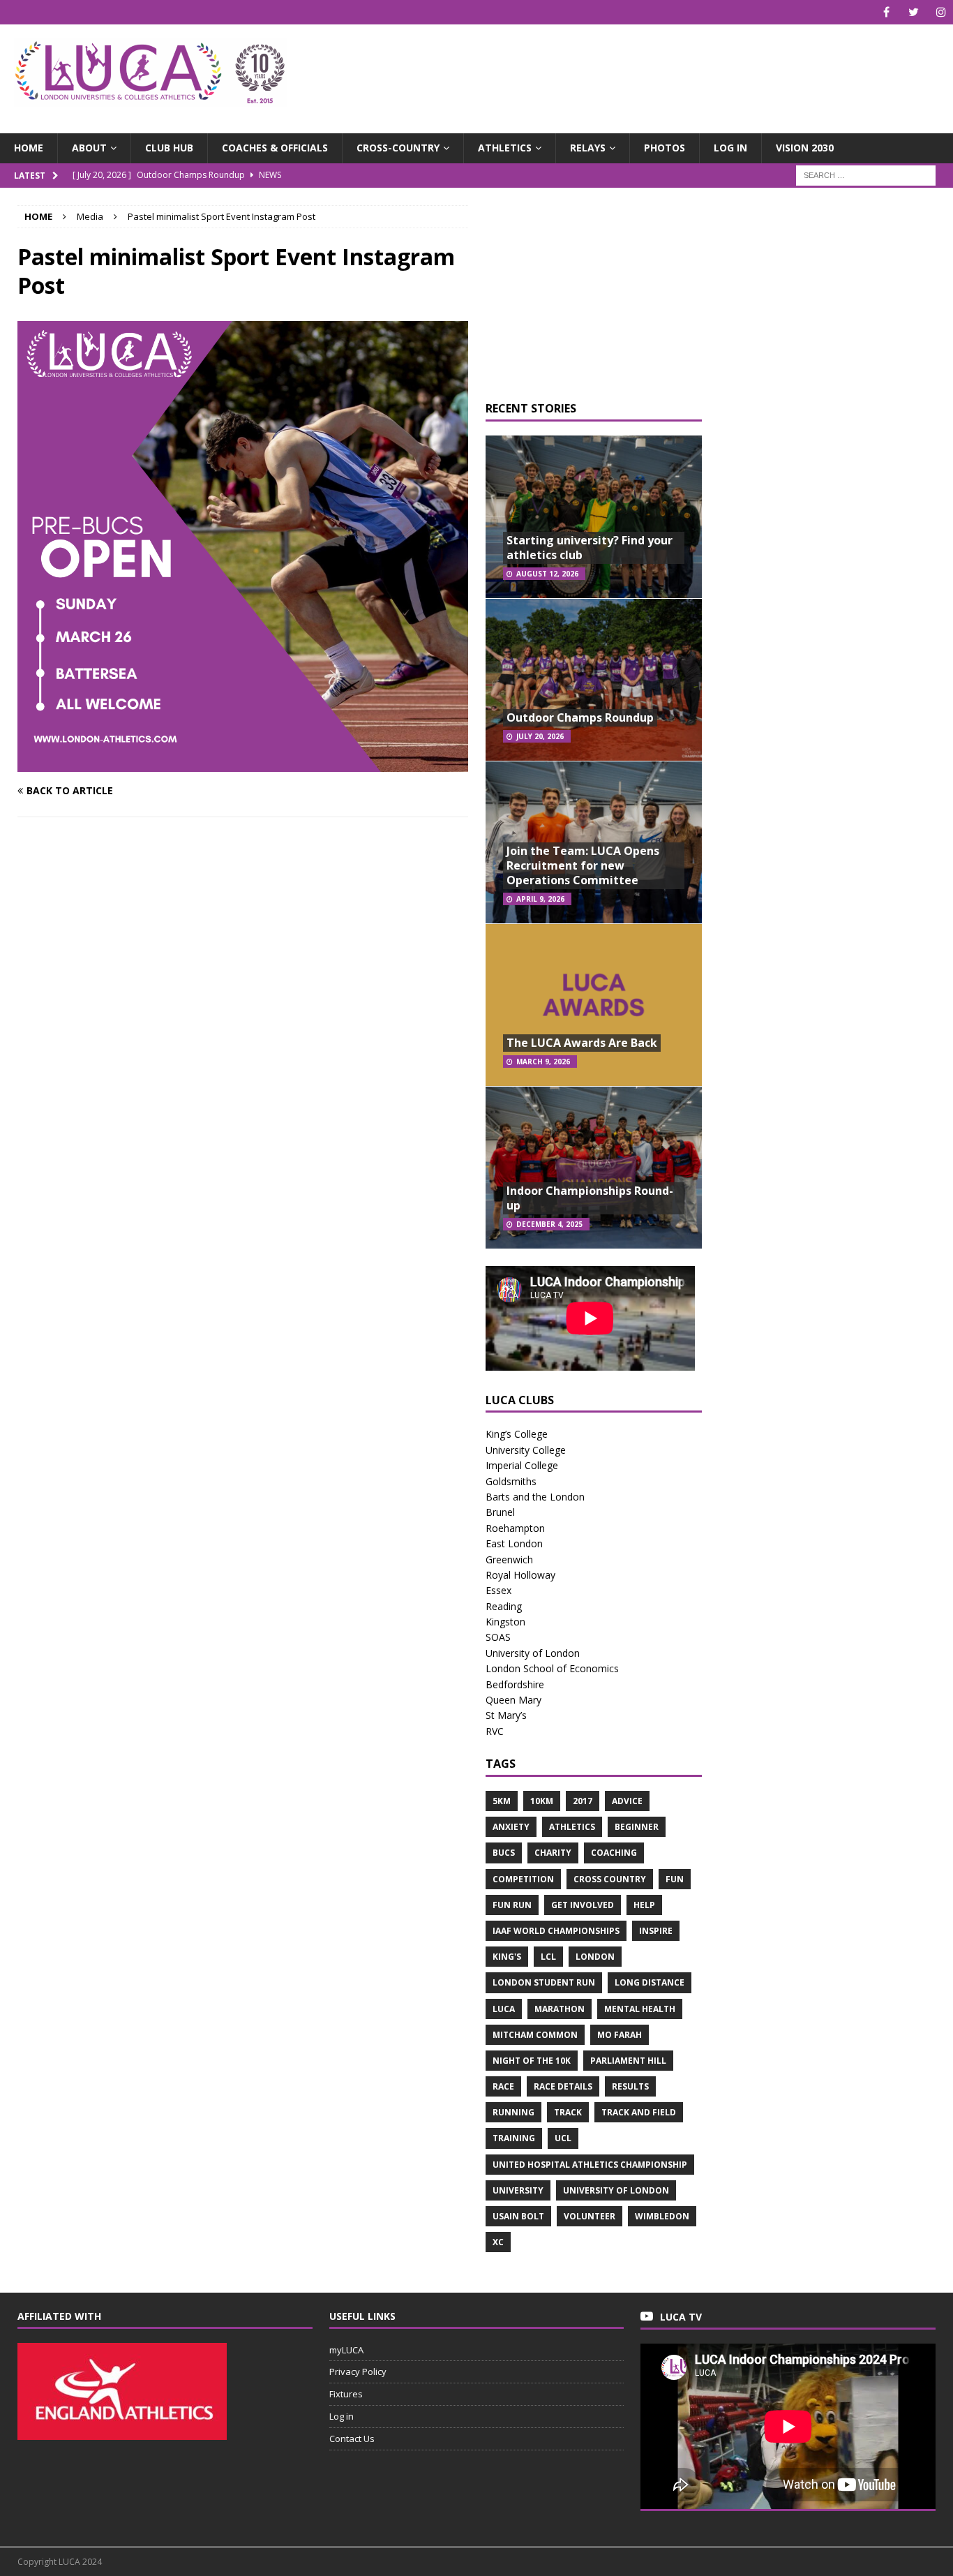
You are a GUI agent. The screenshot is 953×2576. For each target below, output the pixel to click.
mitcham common (535, 2035)
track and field (639, 2112)
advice (627, 1801)
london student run (544, 1982)
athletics (572, 1827)
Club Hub (169, 148)
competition (523, 1879)
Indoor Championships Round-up (590, 1198)
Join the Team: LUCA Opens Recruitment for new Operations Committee (583, 865)
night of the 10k (532, 2061)
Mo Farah (620, 2035)
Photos (665, 148)
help (644, 1905)
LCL (548, 1957)
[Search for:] (866, 174)
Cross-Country (398, 148)
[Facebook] (886, 12)
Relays (588, 148)
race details (563, 2086)
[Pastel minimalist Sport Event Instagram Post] (243, 764)
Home (29, 148)
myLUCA (346, 2350)
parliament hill (628, 2061)
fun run (512, 1905)
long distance (650, 1982)
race (503, 2086)
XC (498, 2242)
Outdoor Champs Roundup (580, 717)
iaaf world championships (556, 1931)
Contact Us (352, 2439)
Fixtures (346, 2394)
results (630, 2086)
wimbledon (662, 2216)
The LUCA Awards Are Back (582, 1043)
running (513, 2112)
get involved (583, 1905)
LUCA (504, 2009)
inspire (656, 1931)
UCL (563, 2138)
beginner (637, 1827)
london (595, 1957)
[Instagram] (941, 12)
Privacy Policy (358, 2372)
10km (542, 1801)
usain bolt (518, 2216)
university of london (616, 2190)
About (89, 148)
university (518, 2190)
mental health (640, 2009)
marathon (560, 2009)
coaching (614, 1853)
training (514, 2138)
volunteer (590, 2216)
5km (502, 1801)
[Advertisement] (632, 70)
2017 (583, 1801)
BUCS (504, 1853)
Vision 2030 (805, 148)
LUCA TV (681, 2317)
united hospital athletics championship (590, 2165)
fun (675, 1879)
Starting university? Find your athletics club (590, 548)
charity (553, 1853)
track (568, 2112)
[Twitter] (914, 12)
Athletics (505, 148)
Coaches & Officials (275, 148)
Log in (730, 148)
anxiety (511, 1827)
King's (507, 1957)
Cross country (610, 1879)
